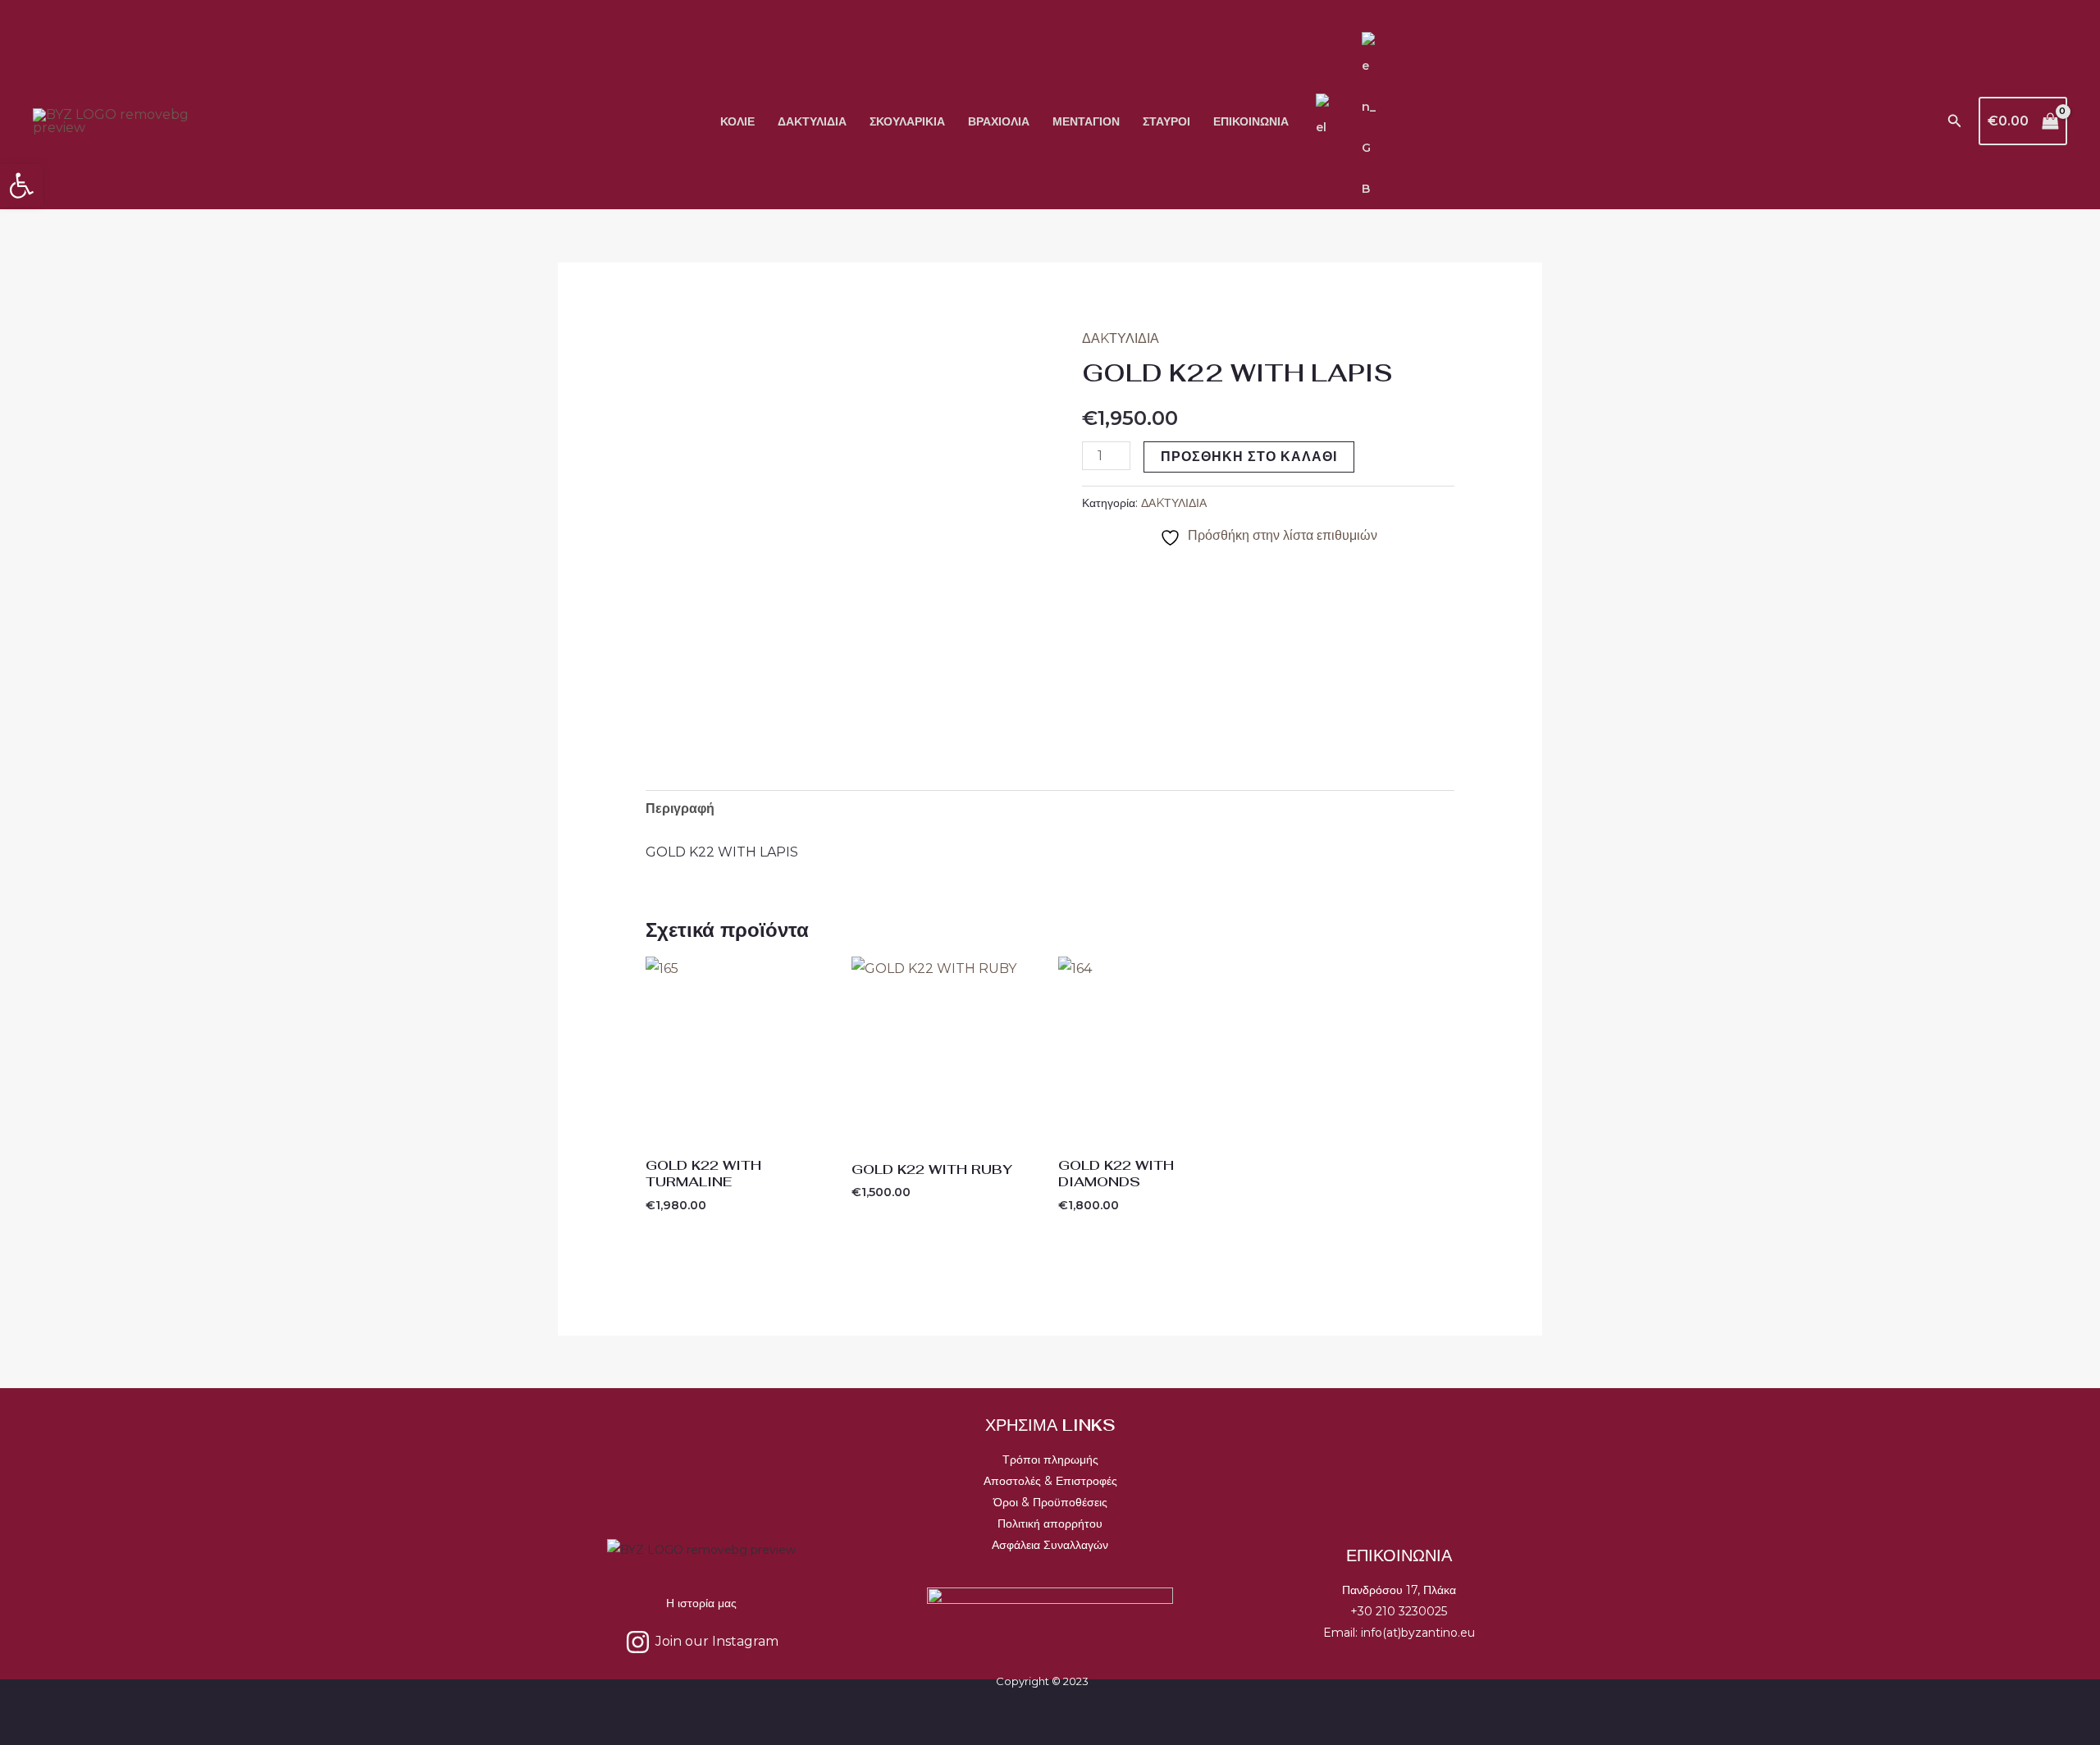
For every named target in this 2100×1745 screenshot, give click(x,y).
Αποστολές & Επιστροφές (1050, 1481)
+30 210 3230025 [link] (1399, 1611)
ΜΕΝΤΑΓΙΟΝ (1086, 121)
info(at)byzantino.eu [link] (1418, 1633)
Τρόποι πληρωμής (1050, 1459)
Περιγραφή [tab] (680, 809)
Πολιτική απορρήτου (1050, 1523)
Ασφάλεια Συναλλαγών (1050, 1545)
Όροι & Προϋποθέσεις (1050, 1502)
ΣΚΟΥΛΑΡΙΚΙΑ (907, 121)
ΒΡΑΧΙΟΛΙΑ (999, 121)
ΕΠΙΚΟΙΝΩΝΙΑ (1251, 121)
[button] (1955, 121)
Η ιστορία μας (701, 1603)
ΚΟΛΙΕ (737, 121)
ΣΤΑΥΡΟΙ (1166, 121)
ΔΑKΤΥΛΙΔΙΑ (812, 121)
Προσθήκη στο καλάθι (1249, 457)
